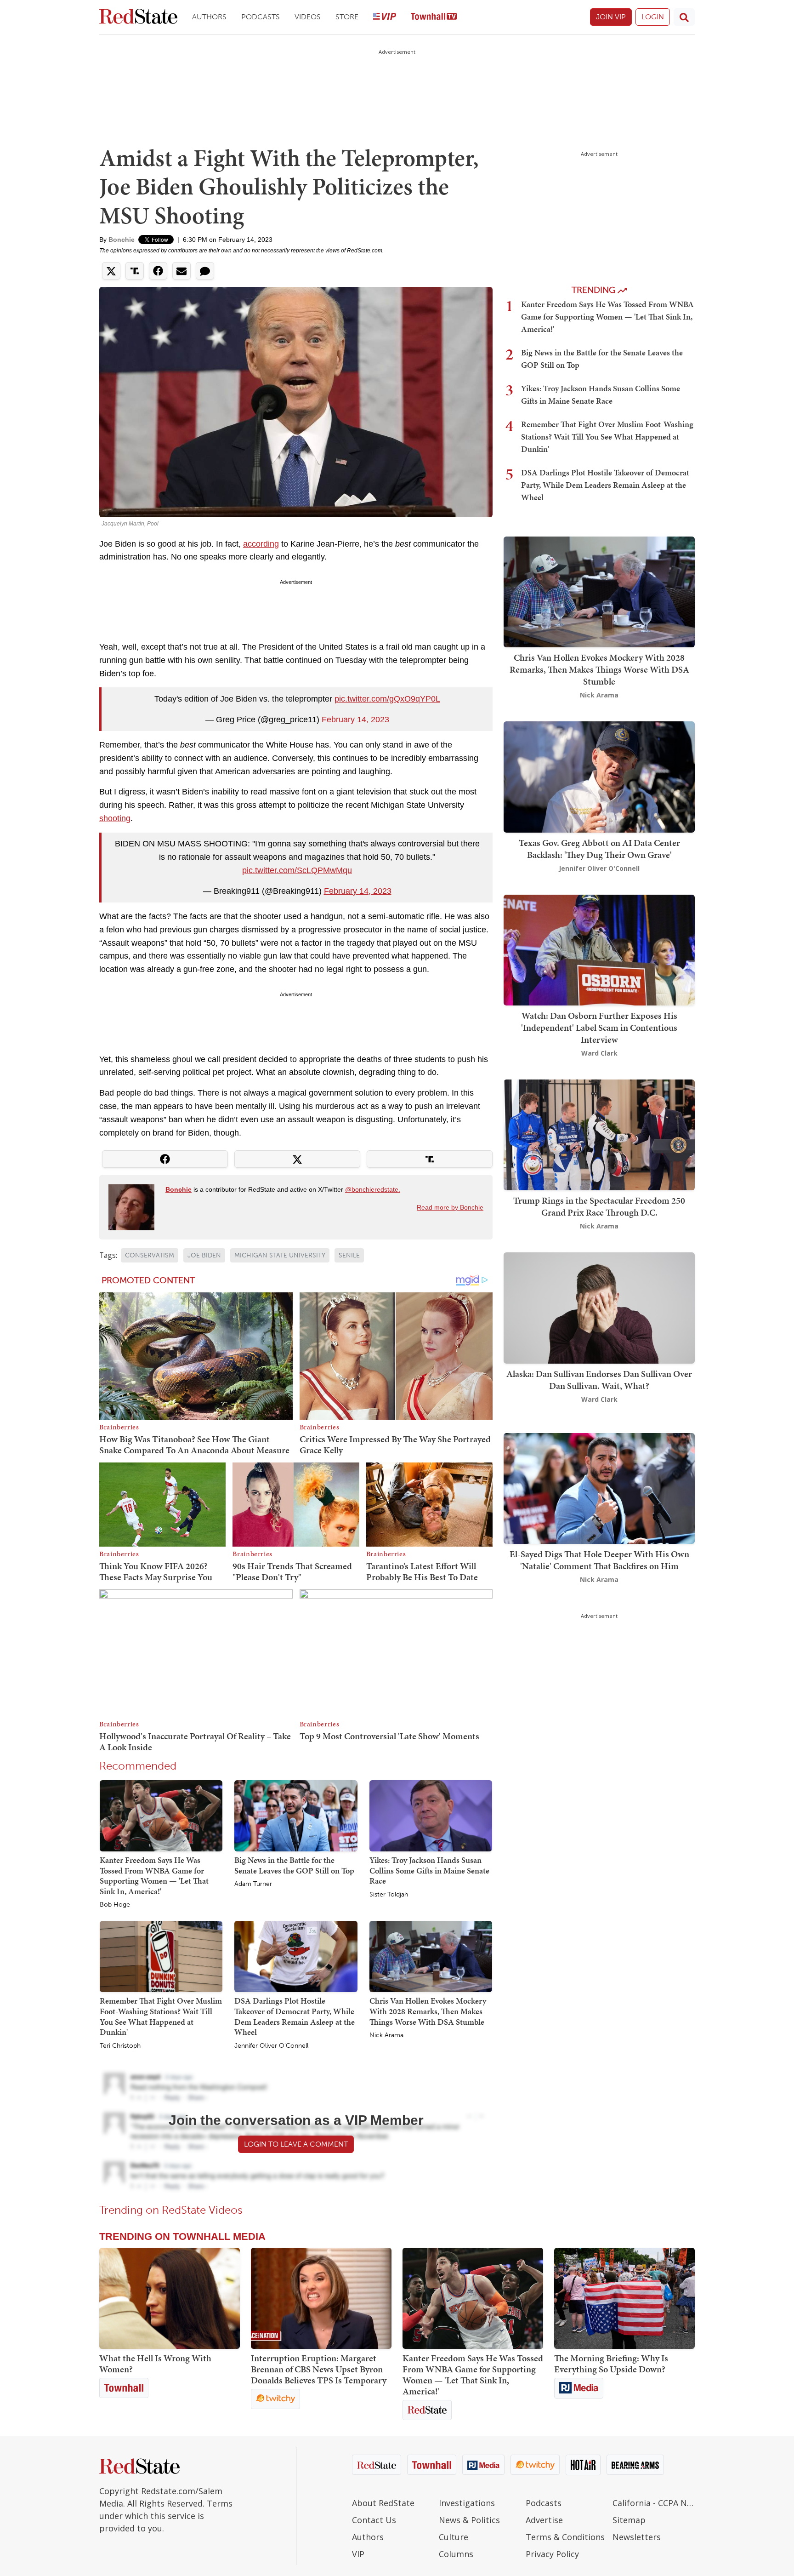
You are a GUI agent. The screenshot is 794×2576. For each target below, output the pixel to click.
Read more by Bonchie (450, 1207)
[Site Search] (684, 17)
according (261, 544)
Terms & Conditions (565, 2537)
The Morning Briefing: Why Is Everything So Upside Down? (611, 2364)
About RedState (383, 2503)
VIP (358, 2554)
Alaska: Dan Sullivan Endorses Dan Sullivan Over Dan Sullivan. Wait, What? (599, 1380)
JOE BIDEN (204, 1255)
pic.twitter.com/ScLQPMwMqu (297, 870)
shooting (115, 818)
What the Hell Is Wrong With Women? (155, 2364)
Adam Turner (253, 1884)
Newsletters (637, 2537)
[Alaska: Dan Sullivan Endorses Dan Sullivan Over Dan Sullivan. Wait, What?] (599, 1307)
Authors (209, 17)
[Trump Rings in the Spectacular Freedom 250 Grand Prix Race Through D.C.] (599, 1134)
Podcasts (261, 17)
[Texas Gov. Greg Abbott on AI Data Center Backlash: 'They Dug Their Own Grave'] (599, 776)
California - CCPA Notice (654, 2503)
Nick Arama (386, 2035)
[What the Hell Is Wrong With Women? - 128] (170, 2298)
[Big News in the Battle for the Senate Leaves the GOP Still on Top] (296, 1815)
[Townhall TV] (434, 17)
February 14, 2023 (355, 720)
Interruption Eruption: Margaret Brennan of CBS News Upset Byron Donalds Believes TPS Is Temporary (319, 2369)
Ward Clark (599, 1053)
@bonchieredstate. (373, 1189)
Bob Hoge (115, 1905)
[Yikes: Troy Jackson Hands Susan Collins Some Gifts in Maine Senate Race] (431, 1815)
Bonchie (122, 240)
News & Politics (469, 2520)
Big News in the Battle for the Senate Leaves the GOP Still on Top (294, 1865)
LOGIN (653, 17)
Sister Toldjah (389, 1895)
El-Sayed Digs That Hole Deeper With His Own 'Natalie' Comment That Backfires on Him (599, 1560)
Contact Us (374, 2520)
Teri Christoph (120, 2046)
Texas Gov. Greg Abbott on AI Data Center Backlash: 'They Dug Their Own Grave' (599, 849)
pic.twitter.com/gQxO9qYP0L (387, 699)
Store (347, 17)
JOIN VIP (611, 17)
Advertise (544, 2520)
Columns (456, 2554)
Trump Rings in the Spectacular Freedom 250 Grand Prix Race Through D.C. (599, 1206)
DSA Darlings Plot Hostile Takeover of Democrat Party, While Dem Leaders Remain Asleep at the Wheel (295, 2016)
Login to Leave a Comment (296, 2144)
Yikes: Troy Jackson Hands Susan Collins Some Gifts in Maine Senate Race (429, 1870)
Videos (308, 17)
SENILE (349, 1255)
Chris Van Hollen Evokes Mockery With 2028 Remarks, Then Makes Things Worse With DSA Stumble (428, 2011)
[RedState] (138, 17)
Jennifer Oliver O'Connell (271, 2046)
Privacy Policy (552, 2554)
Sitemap (629, 2520)
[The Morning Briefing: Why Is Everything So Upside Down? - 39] (624, 2298)
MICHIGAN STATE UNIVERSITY (280, 1255)
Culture (454, 2537)
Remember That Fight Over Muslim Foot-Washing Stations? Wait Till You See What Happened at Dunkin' (161, 2016)
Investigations (467, 2503)
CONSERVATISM (150, 1255)
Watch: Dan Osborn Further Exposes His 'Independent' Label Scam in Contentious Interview (599, 1028)
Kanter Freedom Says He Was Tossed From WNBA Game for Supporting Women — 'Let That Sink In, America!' (154, 1876)
